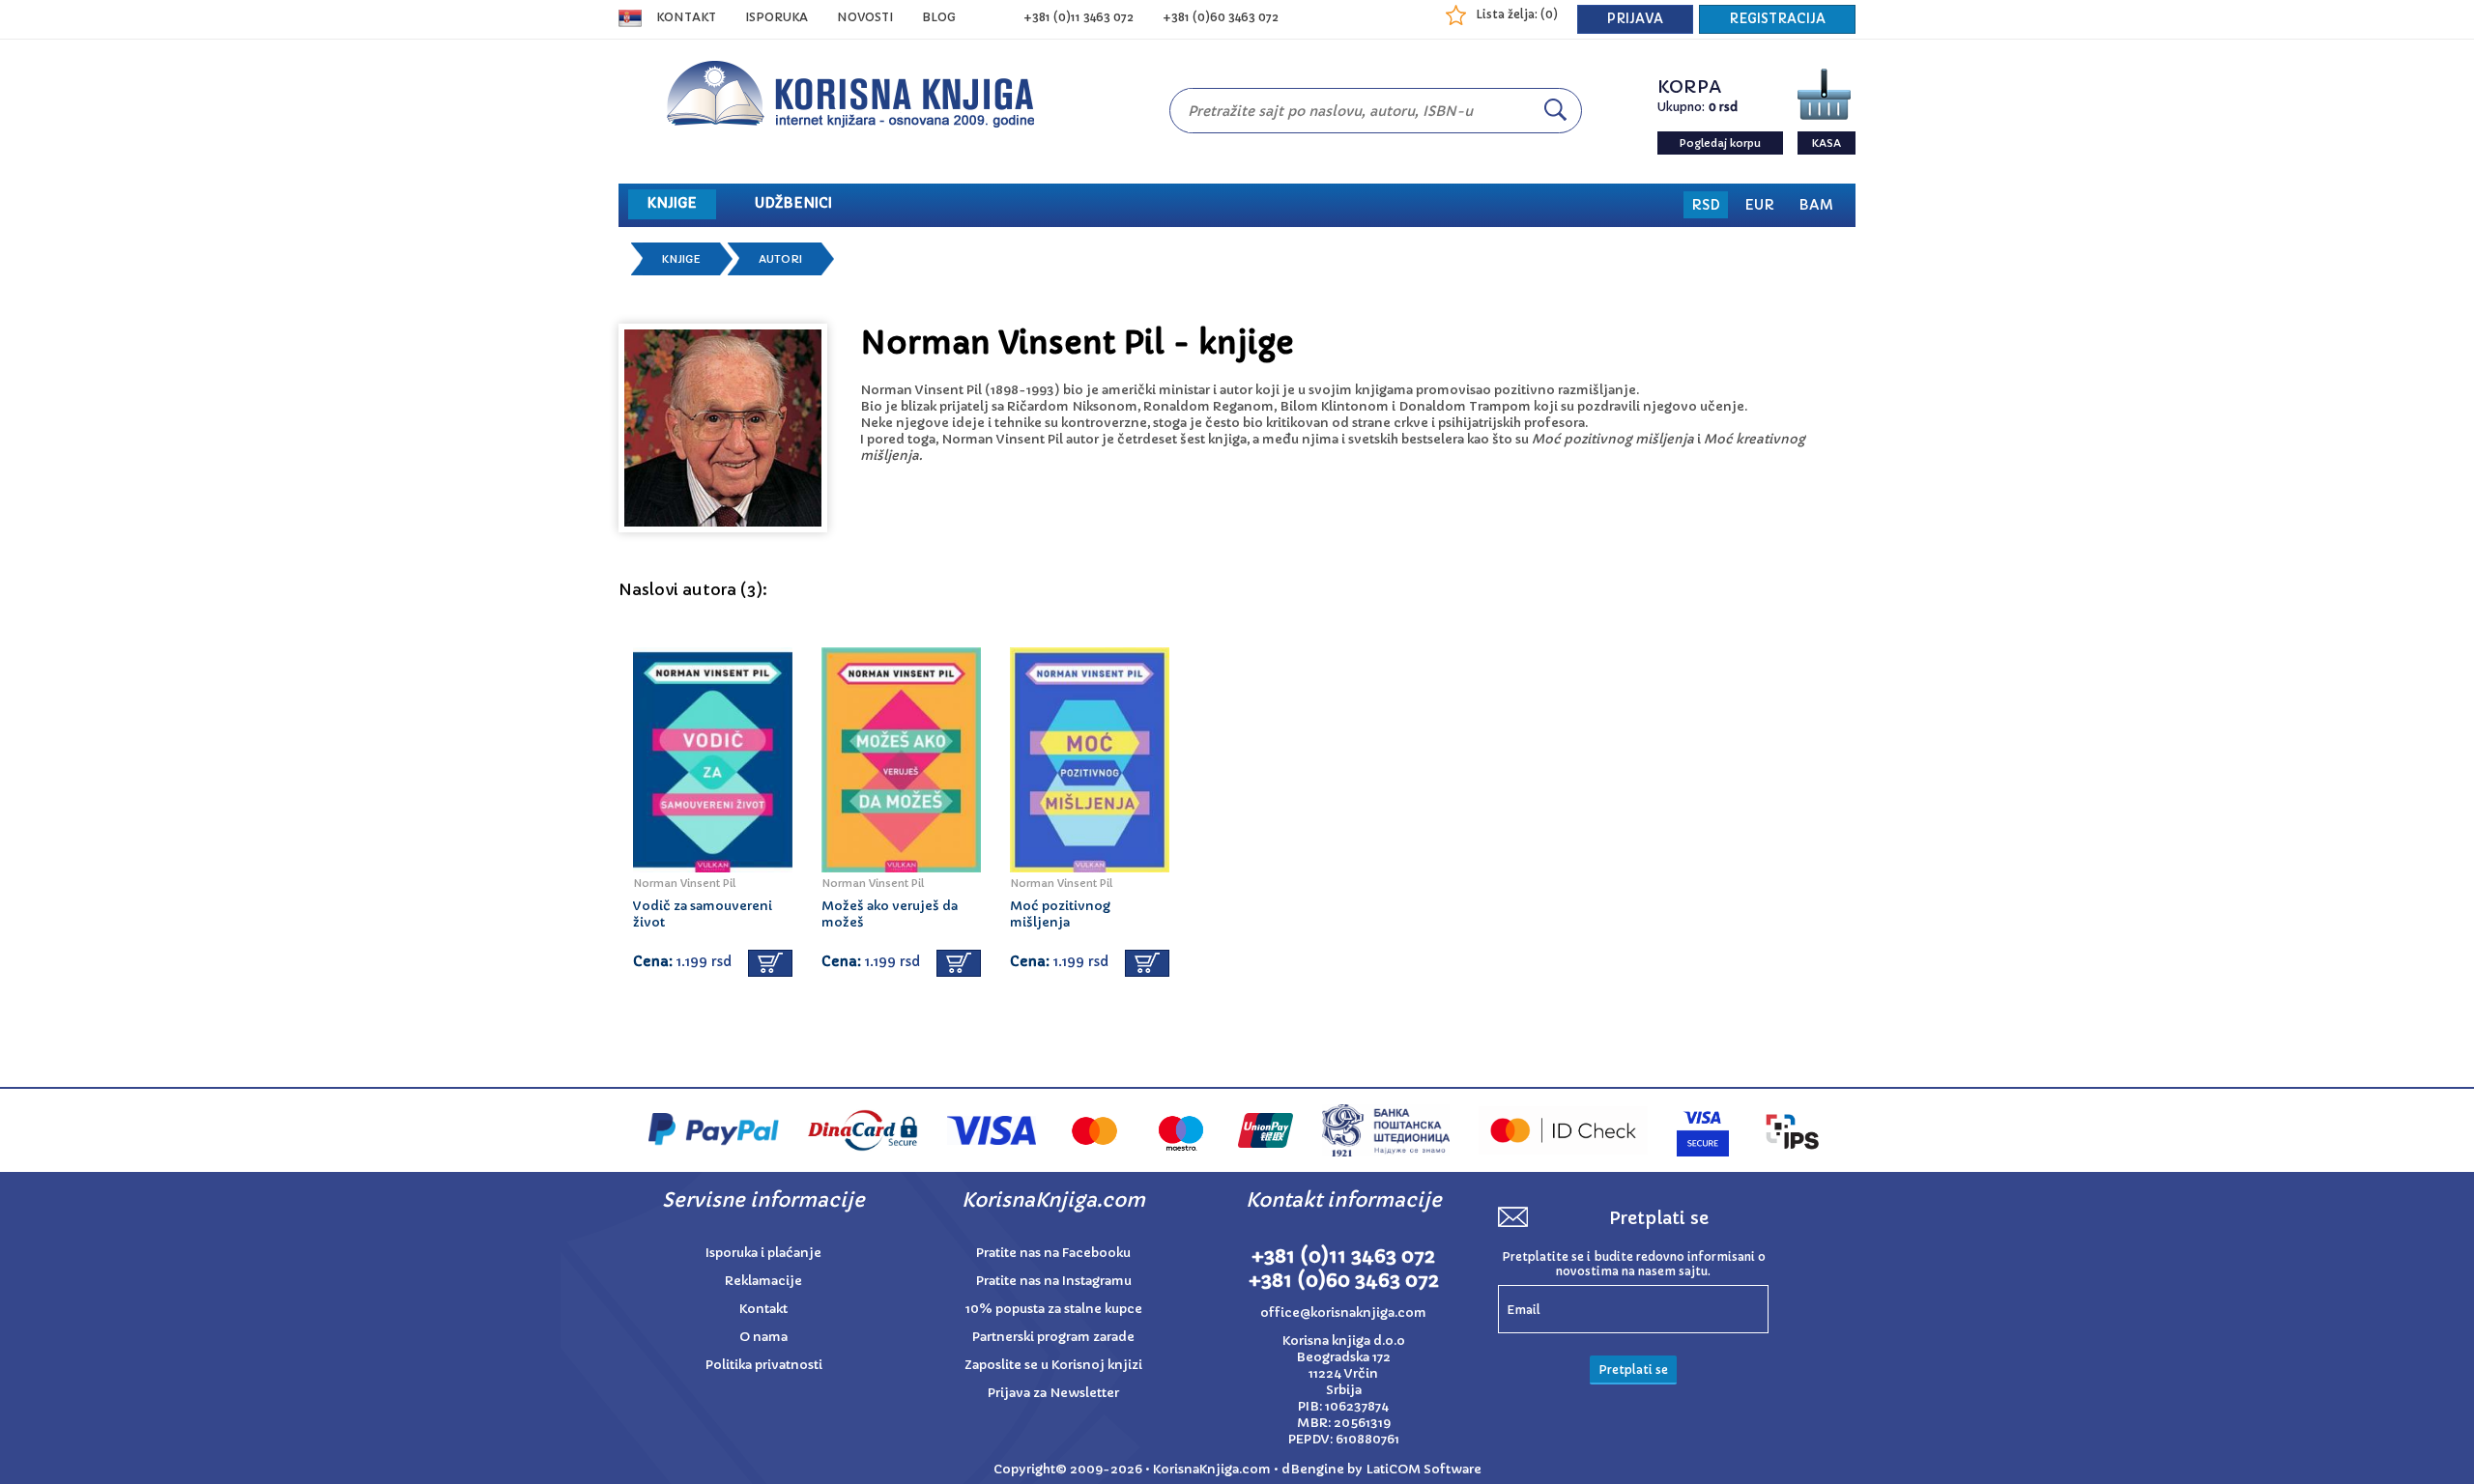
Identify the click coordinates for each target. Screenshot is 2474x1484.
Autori (780, 259)
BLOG (939, 17)
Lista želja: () (1517, 14)
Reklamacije (763, 1281)
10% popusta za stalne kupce (1054, 1309)
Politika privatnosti (764, 1365)
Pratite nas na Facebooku (1053, 1253)
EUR (1759, 205)
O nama (763, 1337)
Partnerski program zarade (1053, 1337)
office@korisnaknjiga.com (1343, 1313)
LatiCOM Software (1424, 1469)
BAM (1816, 205)
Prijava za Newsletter (1053, 1393)
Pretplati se (1633, 1370)
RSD (1706, 205)
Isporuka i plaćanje (763, 1253)
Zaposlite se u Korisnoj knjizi (1053, 1365)
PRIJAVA (1635, 19)
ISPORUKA (777, 17)
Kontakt (686, 17)
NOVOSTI (865, 17)
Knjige (681, 259)
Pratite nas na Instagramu (1054, 1281)
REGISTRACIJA (1777, 19)
